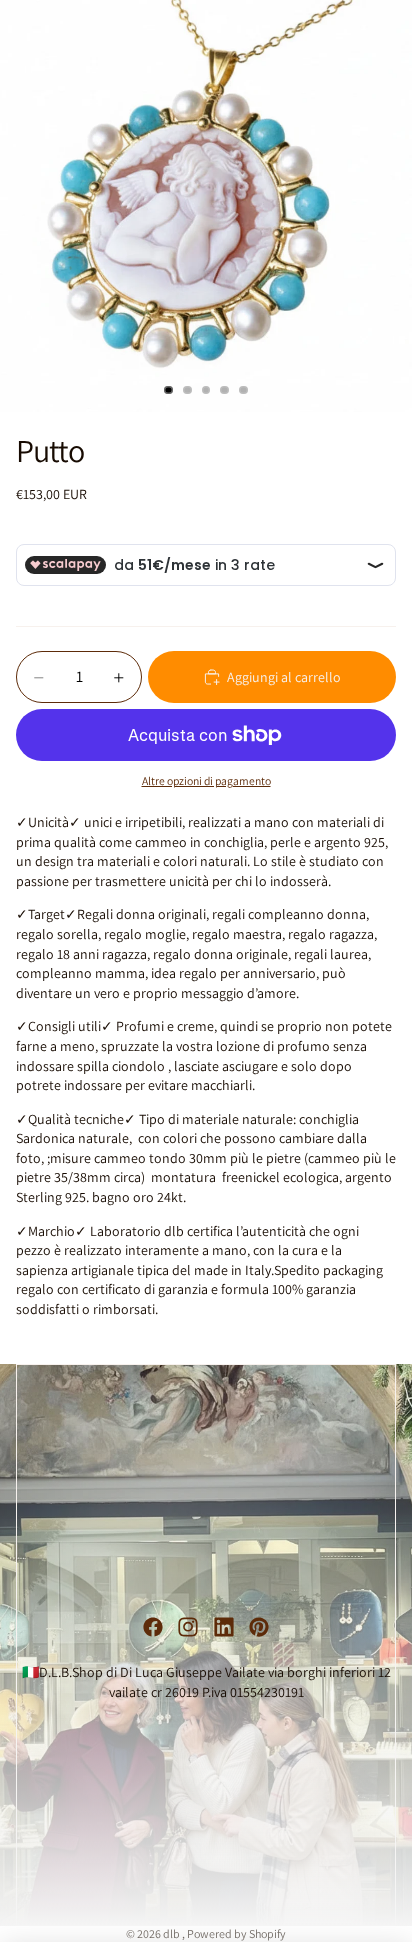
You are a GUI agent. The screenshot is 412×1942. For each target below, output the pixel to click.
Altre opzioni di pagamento (206, 780)
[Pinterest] (259, 1627)
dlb (172, 1933)
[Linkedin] (224, 1627)
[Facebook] (153, 1627)
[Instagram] (188, 1627)
